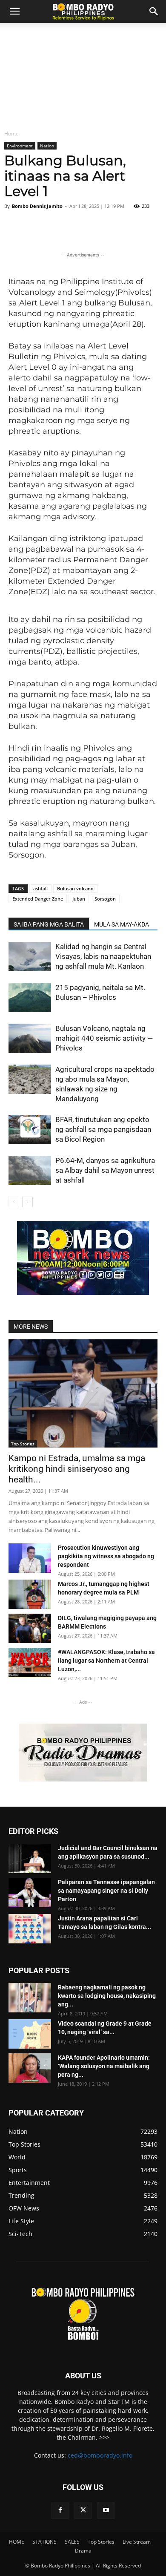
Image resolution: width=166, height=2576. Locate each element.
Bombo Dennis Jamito (37, 206)
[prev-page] (14, 1202)
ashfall (40, 888)
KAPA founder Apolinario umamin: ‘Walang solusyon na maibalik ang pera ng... (104, 2066)
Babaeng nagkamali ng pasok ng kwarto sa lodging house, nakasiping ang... (107, 1996)
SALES (72, 2542)
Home (11, 134)
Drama (83, 2551)
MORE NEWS (31, 1327)
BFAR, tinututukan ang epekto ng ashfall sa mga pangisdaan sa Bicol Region (103, 1129)
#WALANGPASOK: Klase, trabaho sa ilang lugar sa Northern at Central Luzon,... (106, 1661)
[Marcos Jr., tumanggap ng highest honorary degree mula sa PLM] (30, 1594)
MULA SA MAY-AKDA (122, 924)
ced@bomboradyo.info (100, 2455)
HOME (17, 2542)
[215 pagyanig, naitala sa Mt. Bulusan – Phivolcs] (30, 997)
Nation (47, 146)
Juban (79, 899)
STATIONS (44, 2542)
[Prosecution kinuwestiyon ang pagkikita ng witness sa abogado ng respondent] (30, 1558)
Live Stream (137, 2542)
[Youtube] (106, 2510)
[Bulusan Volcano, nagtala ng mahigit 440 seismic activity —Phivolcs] (30, 1038)
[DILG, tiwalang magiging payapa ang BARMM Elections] (30, 1628)
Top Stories (23, 1444)
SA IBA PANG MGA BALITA (49, 924)
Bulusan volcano (75, 888)
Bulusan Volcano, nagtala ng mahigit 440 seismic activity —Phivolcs (104, 1038)
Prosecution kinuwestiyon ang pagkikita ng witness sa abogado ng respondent (106, 1556)
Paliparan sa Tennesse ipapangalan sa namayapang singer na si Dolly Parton (106, 1891)
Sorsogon (105, 899)
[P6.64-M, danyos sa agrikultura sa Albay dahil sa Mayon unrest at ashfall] (30, 1170)
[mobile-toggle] (14, 12)
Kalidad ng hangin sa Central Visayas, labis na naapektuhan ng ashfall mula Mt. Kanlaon (103, 956)
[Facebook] (60, 2510)
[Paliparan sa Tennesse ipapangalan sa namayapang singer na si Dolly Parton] (30, 1892)
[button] (154, 12)
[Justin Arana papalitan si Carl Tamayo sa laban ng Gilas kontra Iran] (30, 1929)
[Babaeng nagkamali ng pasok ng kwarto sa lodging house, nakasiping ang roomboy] (30, 1998)
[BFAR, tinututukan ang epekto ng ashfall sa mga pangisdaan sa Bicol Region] (30, 1130)
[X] (83, 2510)
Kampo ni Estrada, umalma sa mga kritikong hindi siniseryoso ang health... (77, 1469)
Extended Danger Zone (38, 899)
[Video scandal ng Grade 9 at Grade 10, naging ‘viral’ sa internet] (30, 2034)
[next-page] (27, 1202)
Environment (20, 146)
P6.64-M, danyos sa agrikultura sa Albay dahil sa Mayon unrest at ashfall (105, 1170)
